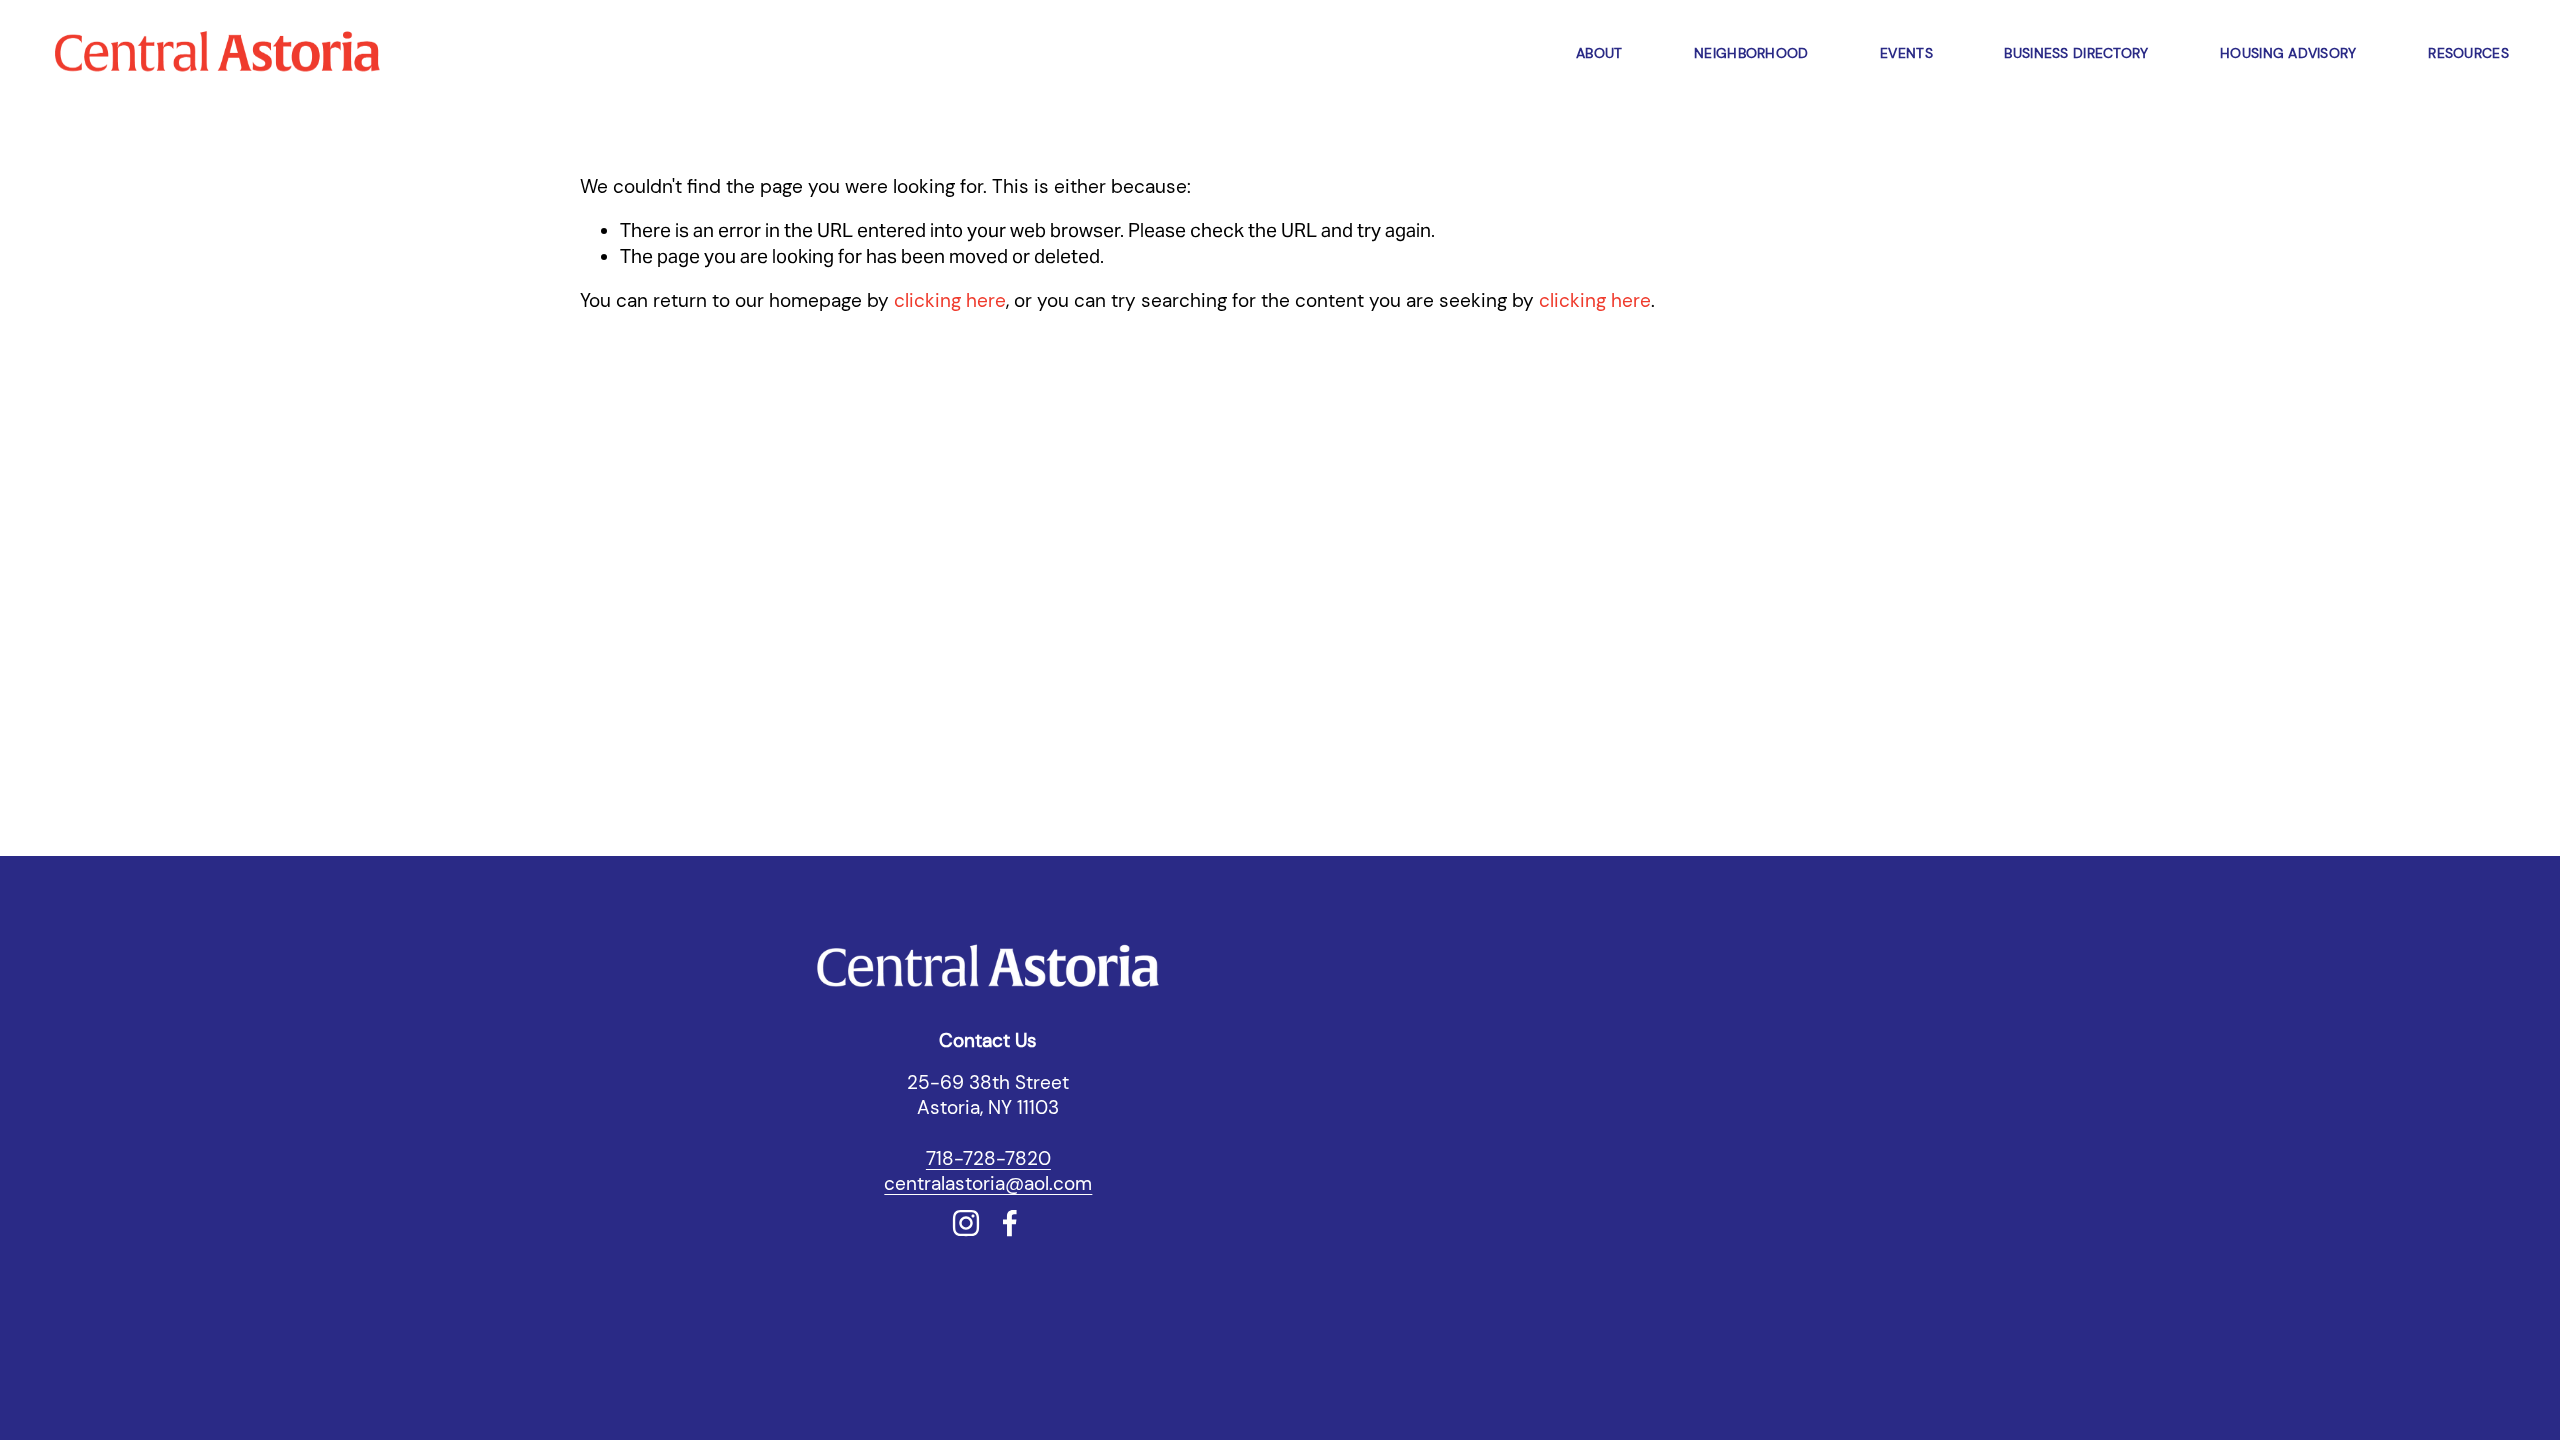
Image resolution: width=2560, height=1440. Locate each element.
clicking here (950, 300)
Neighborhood (1751, 53)
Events (1906, 53)
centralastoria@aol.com (988, 1183)
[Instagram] (966, 1223)
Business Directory (2076, 53)
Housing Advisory (2288, 53)
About (1599, 53)
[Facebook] (1010, 1223)
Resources (2468, 53)
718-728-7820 (988, 1158)
